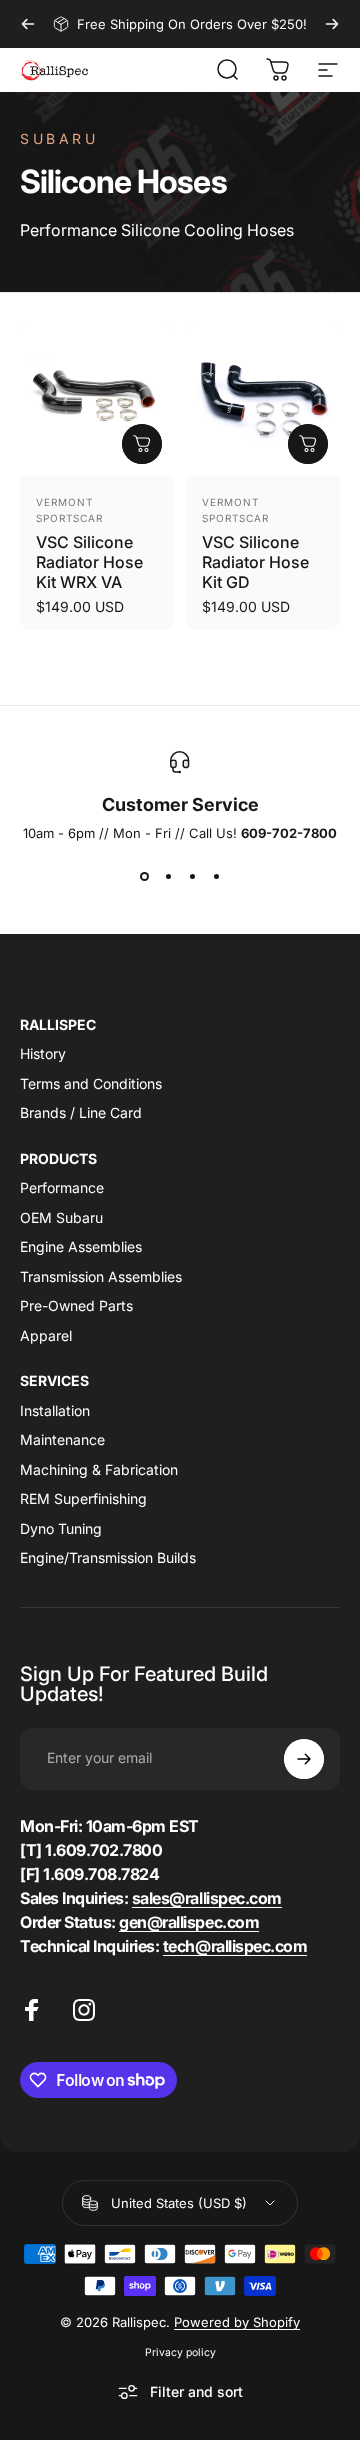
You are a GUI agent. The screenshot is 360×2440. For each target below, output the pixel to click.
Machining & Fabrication (99, 1469)
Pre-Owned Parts (76, 1305)
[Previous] (28, 24)
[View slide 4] (216, 877)
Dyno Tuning (61, 1528)
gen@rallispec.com (189, 1922)
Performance (62, 1187)
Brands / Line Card (81, 1112)
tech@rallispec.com (235, 1946)
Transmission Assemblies (101, 1276)
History (43, 1053)
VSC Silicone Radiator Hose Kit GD (255, 562)
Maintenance (62, 1439)
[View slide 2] (168, 877)
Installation (55, 1410)
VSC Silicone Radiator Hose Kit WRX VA (89, 562)
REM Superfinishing (83, 1498)
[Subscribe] (304, 1759)
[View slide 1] (144, 877)
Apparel (46, 1335)
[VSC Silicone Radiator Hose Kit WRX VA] (97, 399)
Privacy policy (180, 2352)
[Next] (332, 24)
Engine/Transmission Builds (108, 1557)
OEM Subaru (61, 1217)
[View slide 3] (192, 877)
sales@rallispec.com (207, 1898)
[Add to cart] (142, 444)
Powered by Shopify (237, 2322)
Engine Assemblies (81, 1246)
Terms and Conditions (91, 1083)
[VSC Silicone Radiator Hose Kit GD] (263, 399)
